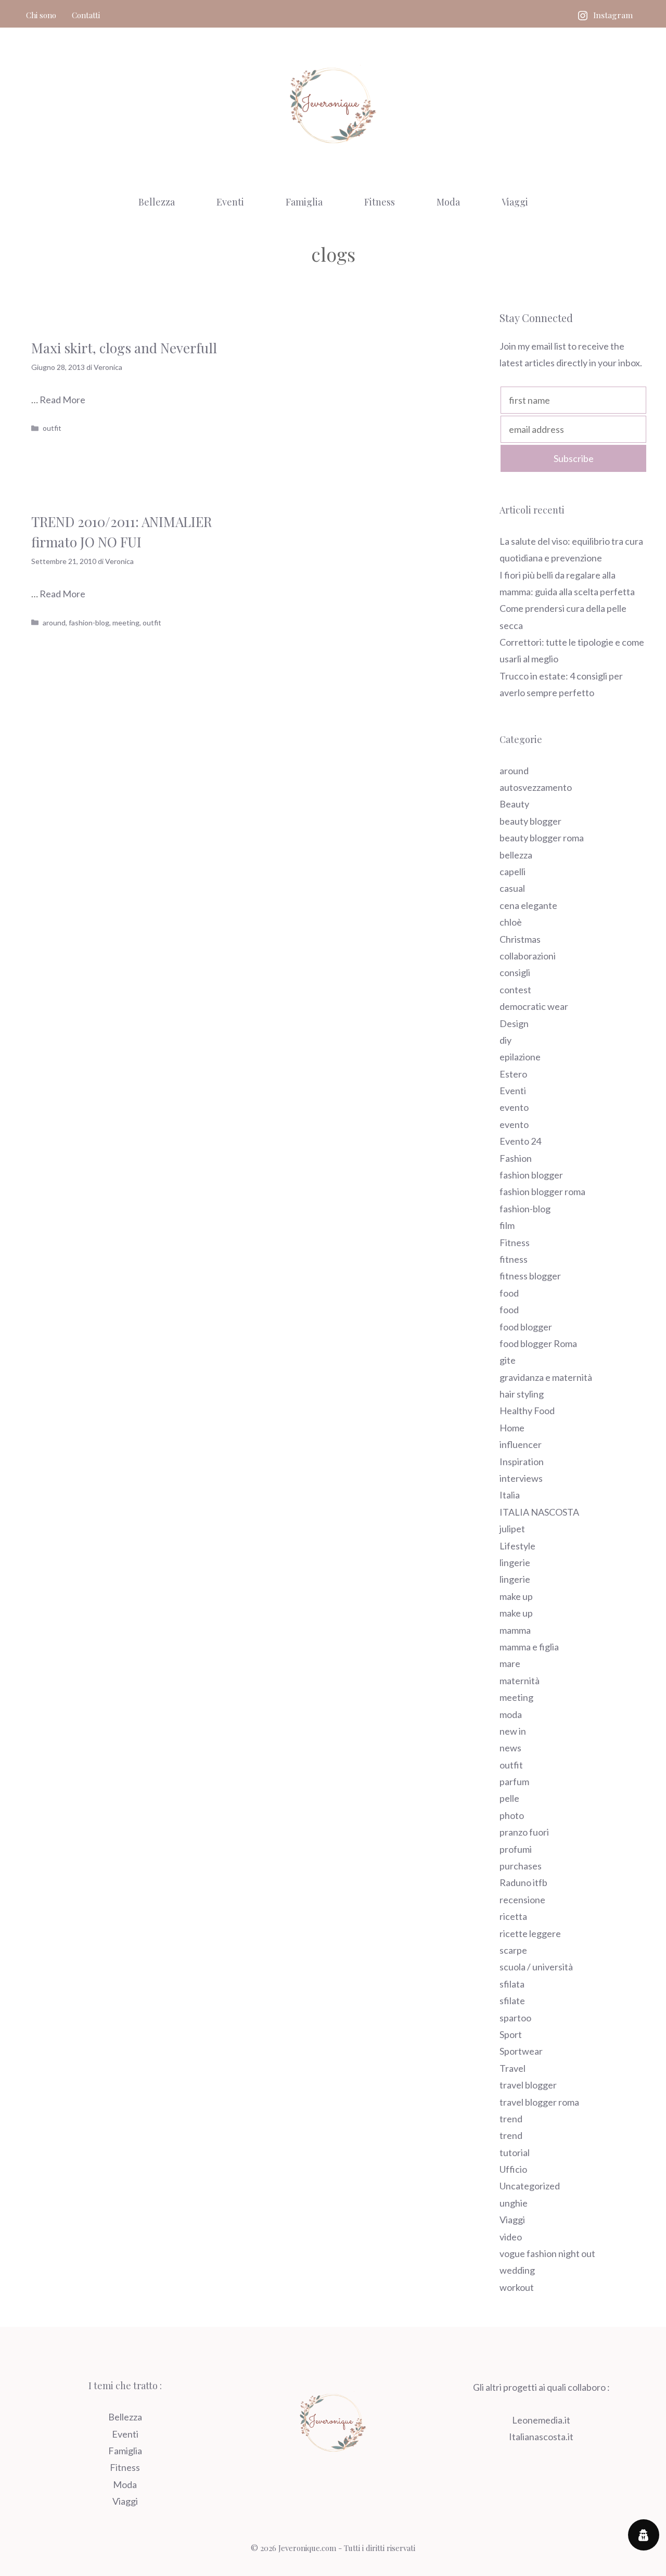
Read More (62, 400)
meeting (126, 623)
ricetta (513, 1916)
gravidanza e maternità (546, 1377)
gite (508, 1360)
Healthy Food (527, 1411)
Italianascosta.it (541, 2437)
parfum (514, 1782)
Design (514, 1023)
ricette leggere (530, 1933)
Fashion (516, 1158)
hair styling (522, 1394)
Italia (510, 1495)
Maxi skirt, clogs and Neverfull (124, 348)
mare (510, 1663)
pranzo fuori (524, 1832)
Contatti (86, 15)
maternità (520, 1681)
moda (511, 1714)
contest (515, 990)
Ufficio (513, 2169)
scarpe (513, 1950)
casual (512, 888)
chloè (511, 922)
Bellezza (157, 202)
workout (517, 2287)
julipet (512, 1529)
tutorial (515, 2152)
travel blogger (528, 2085)
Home (512, 1428)
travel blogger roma (539, 2102)
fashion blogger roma (542, 1191)
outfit (52, 428)
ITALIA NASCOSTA (539, 1512)
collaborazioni (528, 956)
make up (516, 1596)
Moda (448, 202)
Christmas (520, 939)
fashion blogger (531, 1175)
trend (511, 2119)
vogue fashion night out (547, 2253)
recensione (522, 1900)
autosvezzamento (536, 787)
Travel (513, 2068)
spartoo (515, 2018)
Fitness (380, 202)
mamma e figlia (529, 1647)
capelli (513, 872)
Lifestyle (517, 1546)
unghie (514, 2203)
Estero (513, 1074)
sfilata (512, 1984)
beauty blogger (530, 821)
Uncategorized (530, 2186)
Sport (511, 2034)
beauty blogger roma (542, 838)
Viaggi (515, 202)
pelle (509, 1798)
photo (512, 1815)
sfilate (512, 2001)
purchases (521, 1866)
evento (514, 1107)
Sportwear (521, 2051)
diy (505, 1040)
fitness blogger (530, 1276)
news (510, 1748)
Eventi (230, 202)
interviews (521, 1478)
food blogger (526, 1327)
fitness (514, 1259)
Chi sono (41, 15)
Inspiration (522, 1462)
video (511, 2237)
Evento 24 (520, 1141)
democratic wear (534, 1006)
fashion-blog (89, 623)
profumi (516, 1849)
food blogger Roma (538, 1343)
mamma (515, 1630)
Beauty (514, 804)
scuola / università (536, 1967)
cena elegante (528, 905)
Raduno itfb (523, 1882)
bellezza (516, 855)
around (54, 623)
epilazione (520, 1057)
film (507, 1225)
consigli (515, 972)
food (509, 1293)
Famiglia (304, 202)
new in (513, 1731)
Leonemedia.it (541, 2420)
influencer (521, 1444)
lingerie (515, 1562)
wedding (517, 2270)
